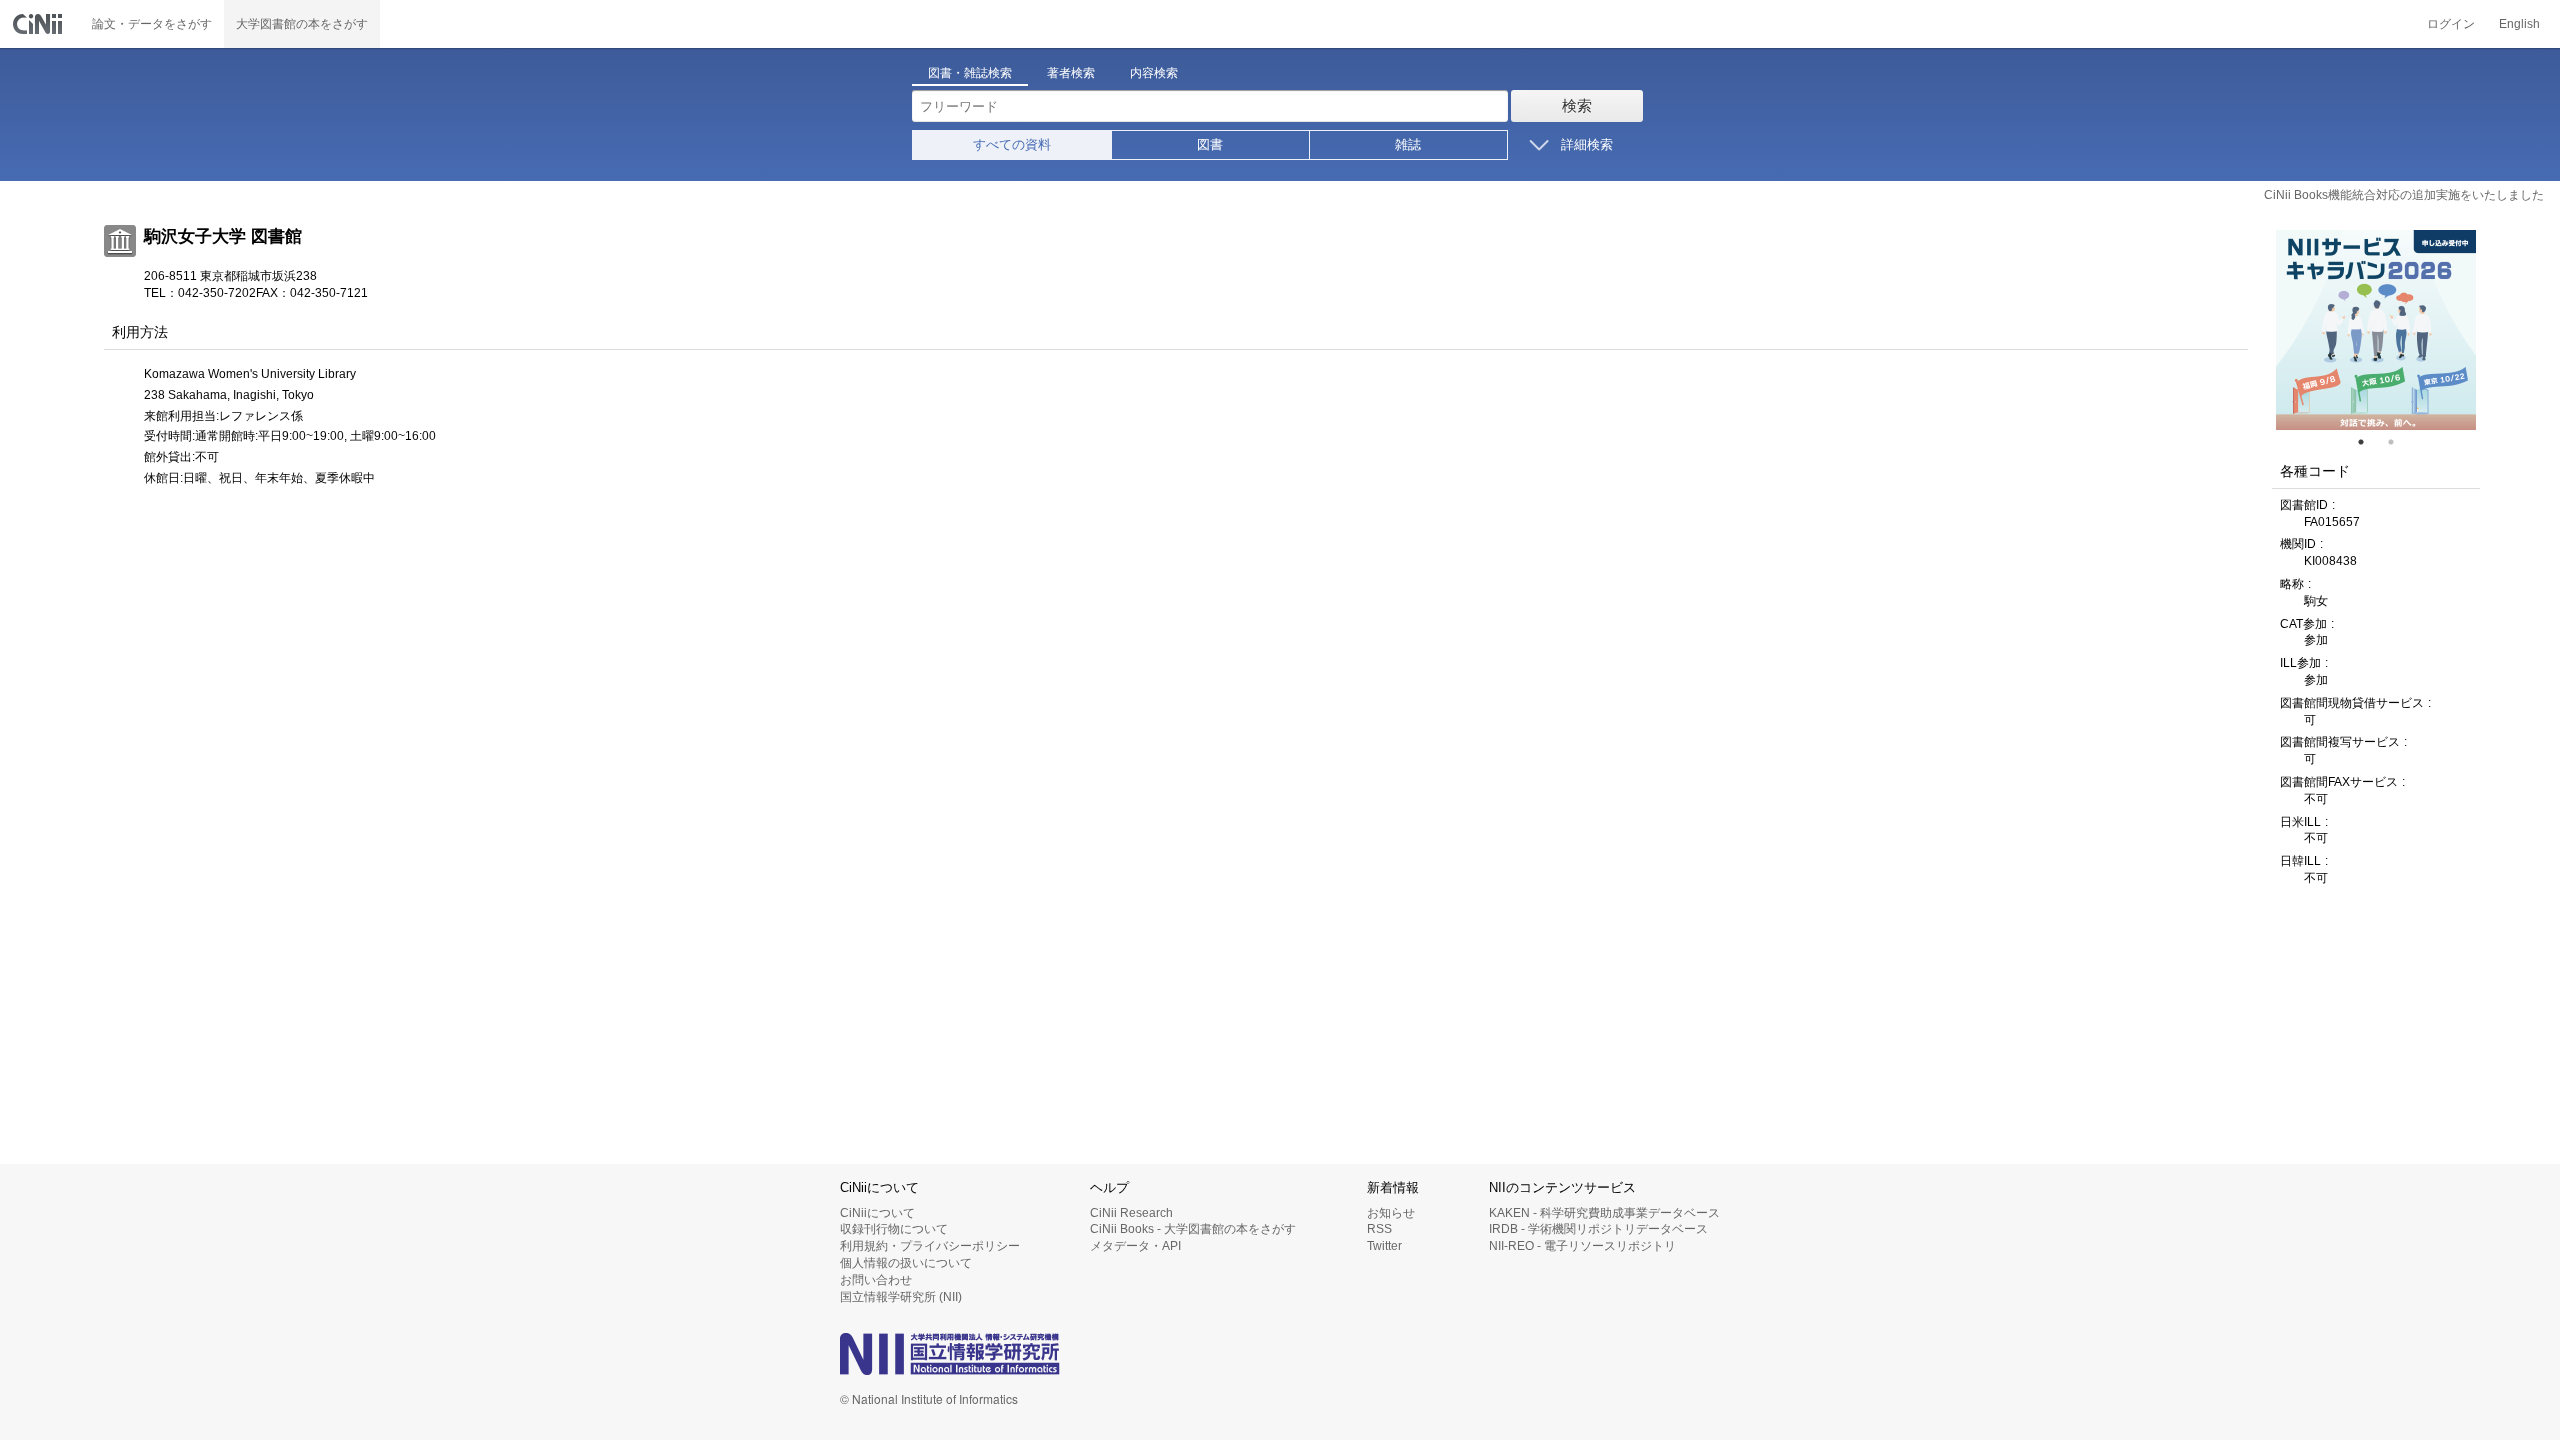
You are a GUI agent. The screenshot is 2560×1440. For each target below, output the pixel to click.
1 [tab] (2369, 442)
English (2519, 24)
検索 (1577, 105)
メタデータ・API (1135, 1246)
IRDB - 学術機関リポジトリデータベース (1598, 1229)
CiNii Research (1131, 1213)
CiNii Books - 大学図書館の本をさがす (1193, 1229)
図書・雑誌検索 (970, 73)
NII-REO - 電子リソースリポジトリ (1582, 1246)
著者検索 (1071, 73)
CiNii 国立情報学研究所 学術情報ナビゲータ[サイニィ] (40, 24)
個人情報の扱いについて (906, 1263)
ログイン (2451, 24)
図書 (1210, 144)
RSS (1379, 1229)
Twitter (1384, 1246)
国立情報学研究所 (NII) (901, 1297)
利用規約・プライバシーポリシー (930, 1246)
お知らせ (1391, 1213)
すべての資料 (1012, 144)
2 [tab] (2399, 442)
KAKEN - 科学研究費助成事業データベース (1604, 1213)
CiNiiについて (877, 1213)
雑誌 (1408, 144)
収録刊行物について (894, 1229)
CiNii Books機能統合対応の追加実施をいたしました (2404, 195)
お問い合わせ (876, 1280)
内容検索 (1154, 73)
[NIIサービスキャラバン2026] (2376, 330)
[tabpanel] (2376, 330)
